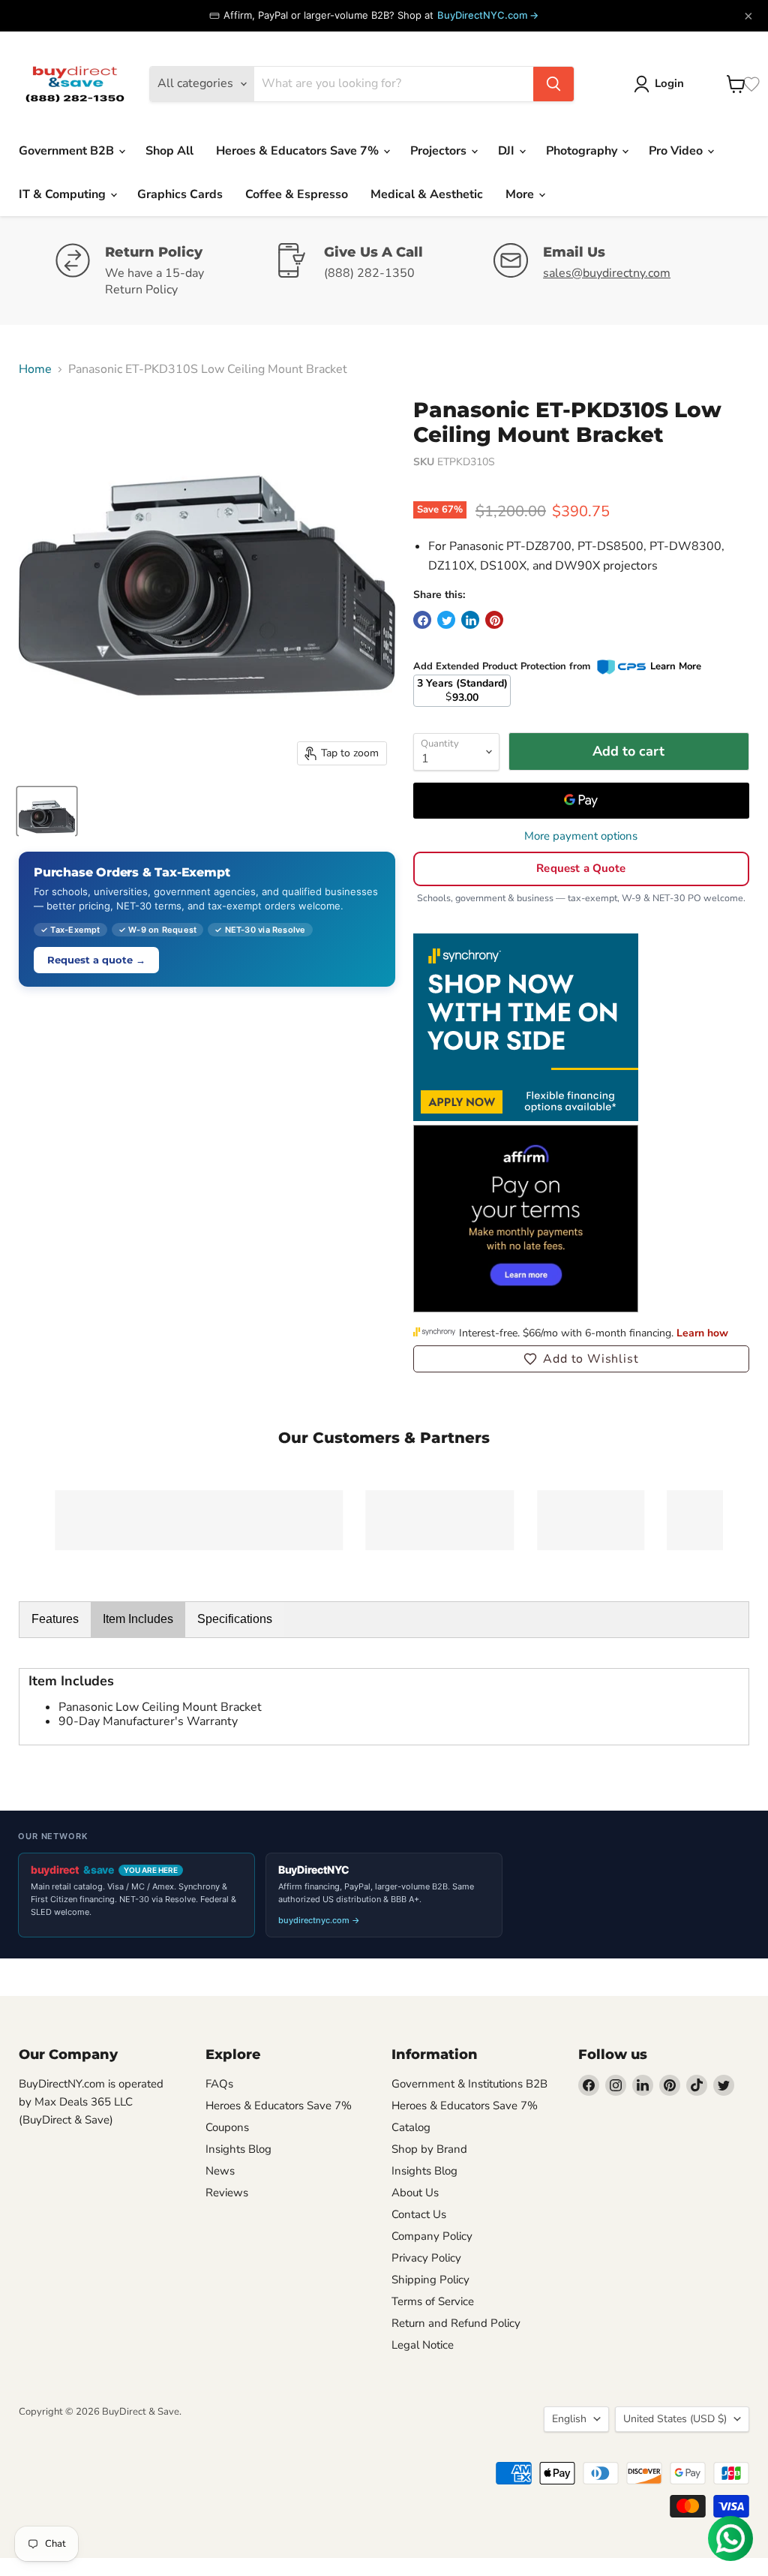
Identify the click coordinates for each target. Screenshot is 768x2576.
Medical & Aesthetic (427, 194)
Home (35, 369)
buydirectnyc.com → (319, 1920)
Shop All (169, 151)
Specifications (235, 1619)
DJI (508, 151)
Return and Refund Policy (456, 2323)
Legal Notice (423, 2345)
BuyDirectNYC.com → (488, 15)
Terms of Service (433, 2301)
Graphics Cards (180, 194)
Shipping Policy (430, 2280)
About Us (415, 2193)
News (220, 2171)
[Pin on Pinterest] (494, 620)
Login (669, 83)
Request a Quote (581, 868)
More (521, 194)
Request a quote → (96, 960)
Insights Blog (238, 2149)
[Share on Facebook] (422, 620)
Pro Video (677, 151)
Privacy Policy (426, 2258)
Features (55, 1619)
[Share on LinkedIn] (470, 620)
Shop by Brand (429, 2149)
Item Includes (138, 1619)
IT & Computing (64, 194)
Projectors (440, 151)
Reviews (227, 2193)
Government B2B (68, 151)
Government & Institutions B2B (469, 2084)
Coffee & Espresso (297, 194)
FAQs (219, 2084)
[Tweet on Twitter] (446, 620)
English (569, 2419)
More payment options (581, 836)
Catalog (411, 2127)
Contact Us (419, 2214)
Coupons (227, 2127)
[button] (581, 1359)
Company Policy (432, 2236)
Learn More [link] (676, 666)
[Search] (553, 84)
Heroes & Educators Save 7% (299, 151)
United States (675, 2419)
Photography (583, 151)
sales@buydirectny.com (607, 273)
